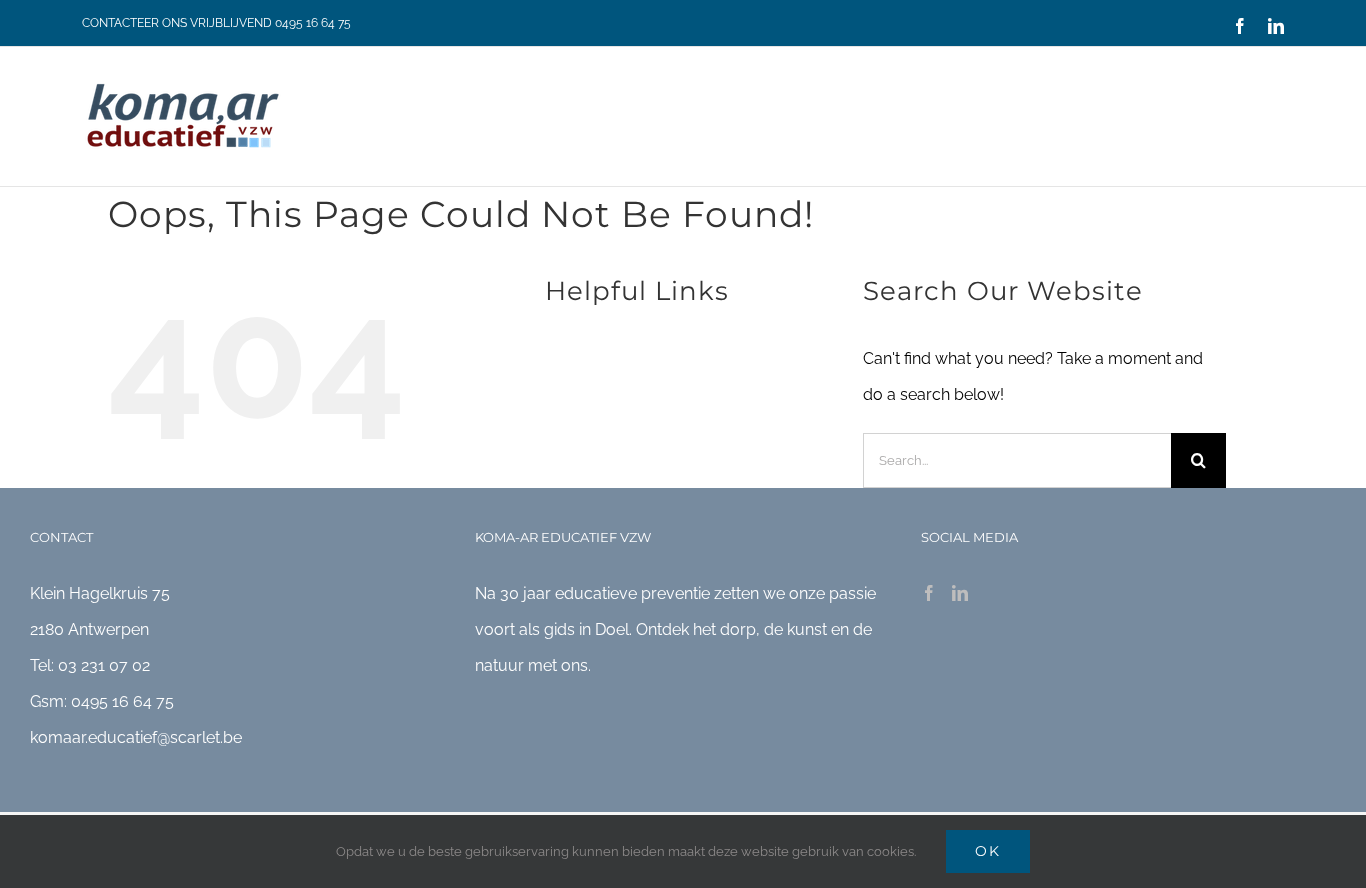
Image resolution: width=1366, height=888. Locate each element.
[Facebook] (929, 593)
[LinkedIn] (960, 593)
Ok (988, 851)
